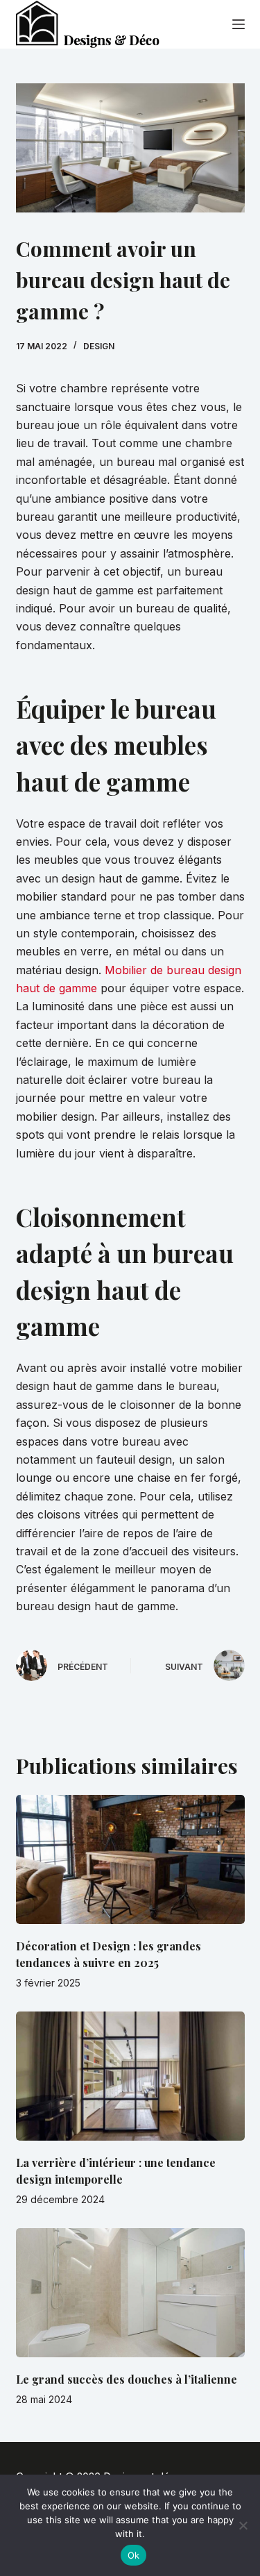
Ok (134, 2555)
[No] (243, 2525)
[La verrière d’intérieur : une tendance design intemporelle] (130, 2076)
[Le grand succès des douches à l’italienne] (130, 2293)
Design (99, 346)
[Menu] (239, 24)
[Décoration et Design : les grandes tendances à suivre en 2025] (130, 1859)
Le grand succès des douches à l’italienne (127, 2379)
